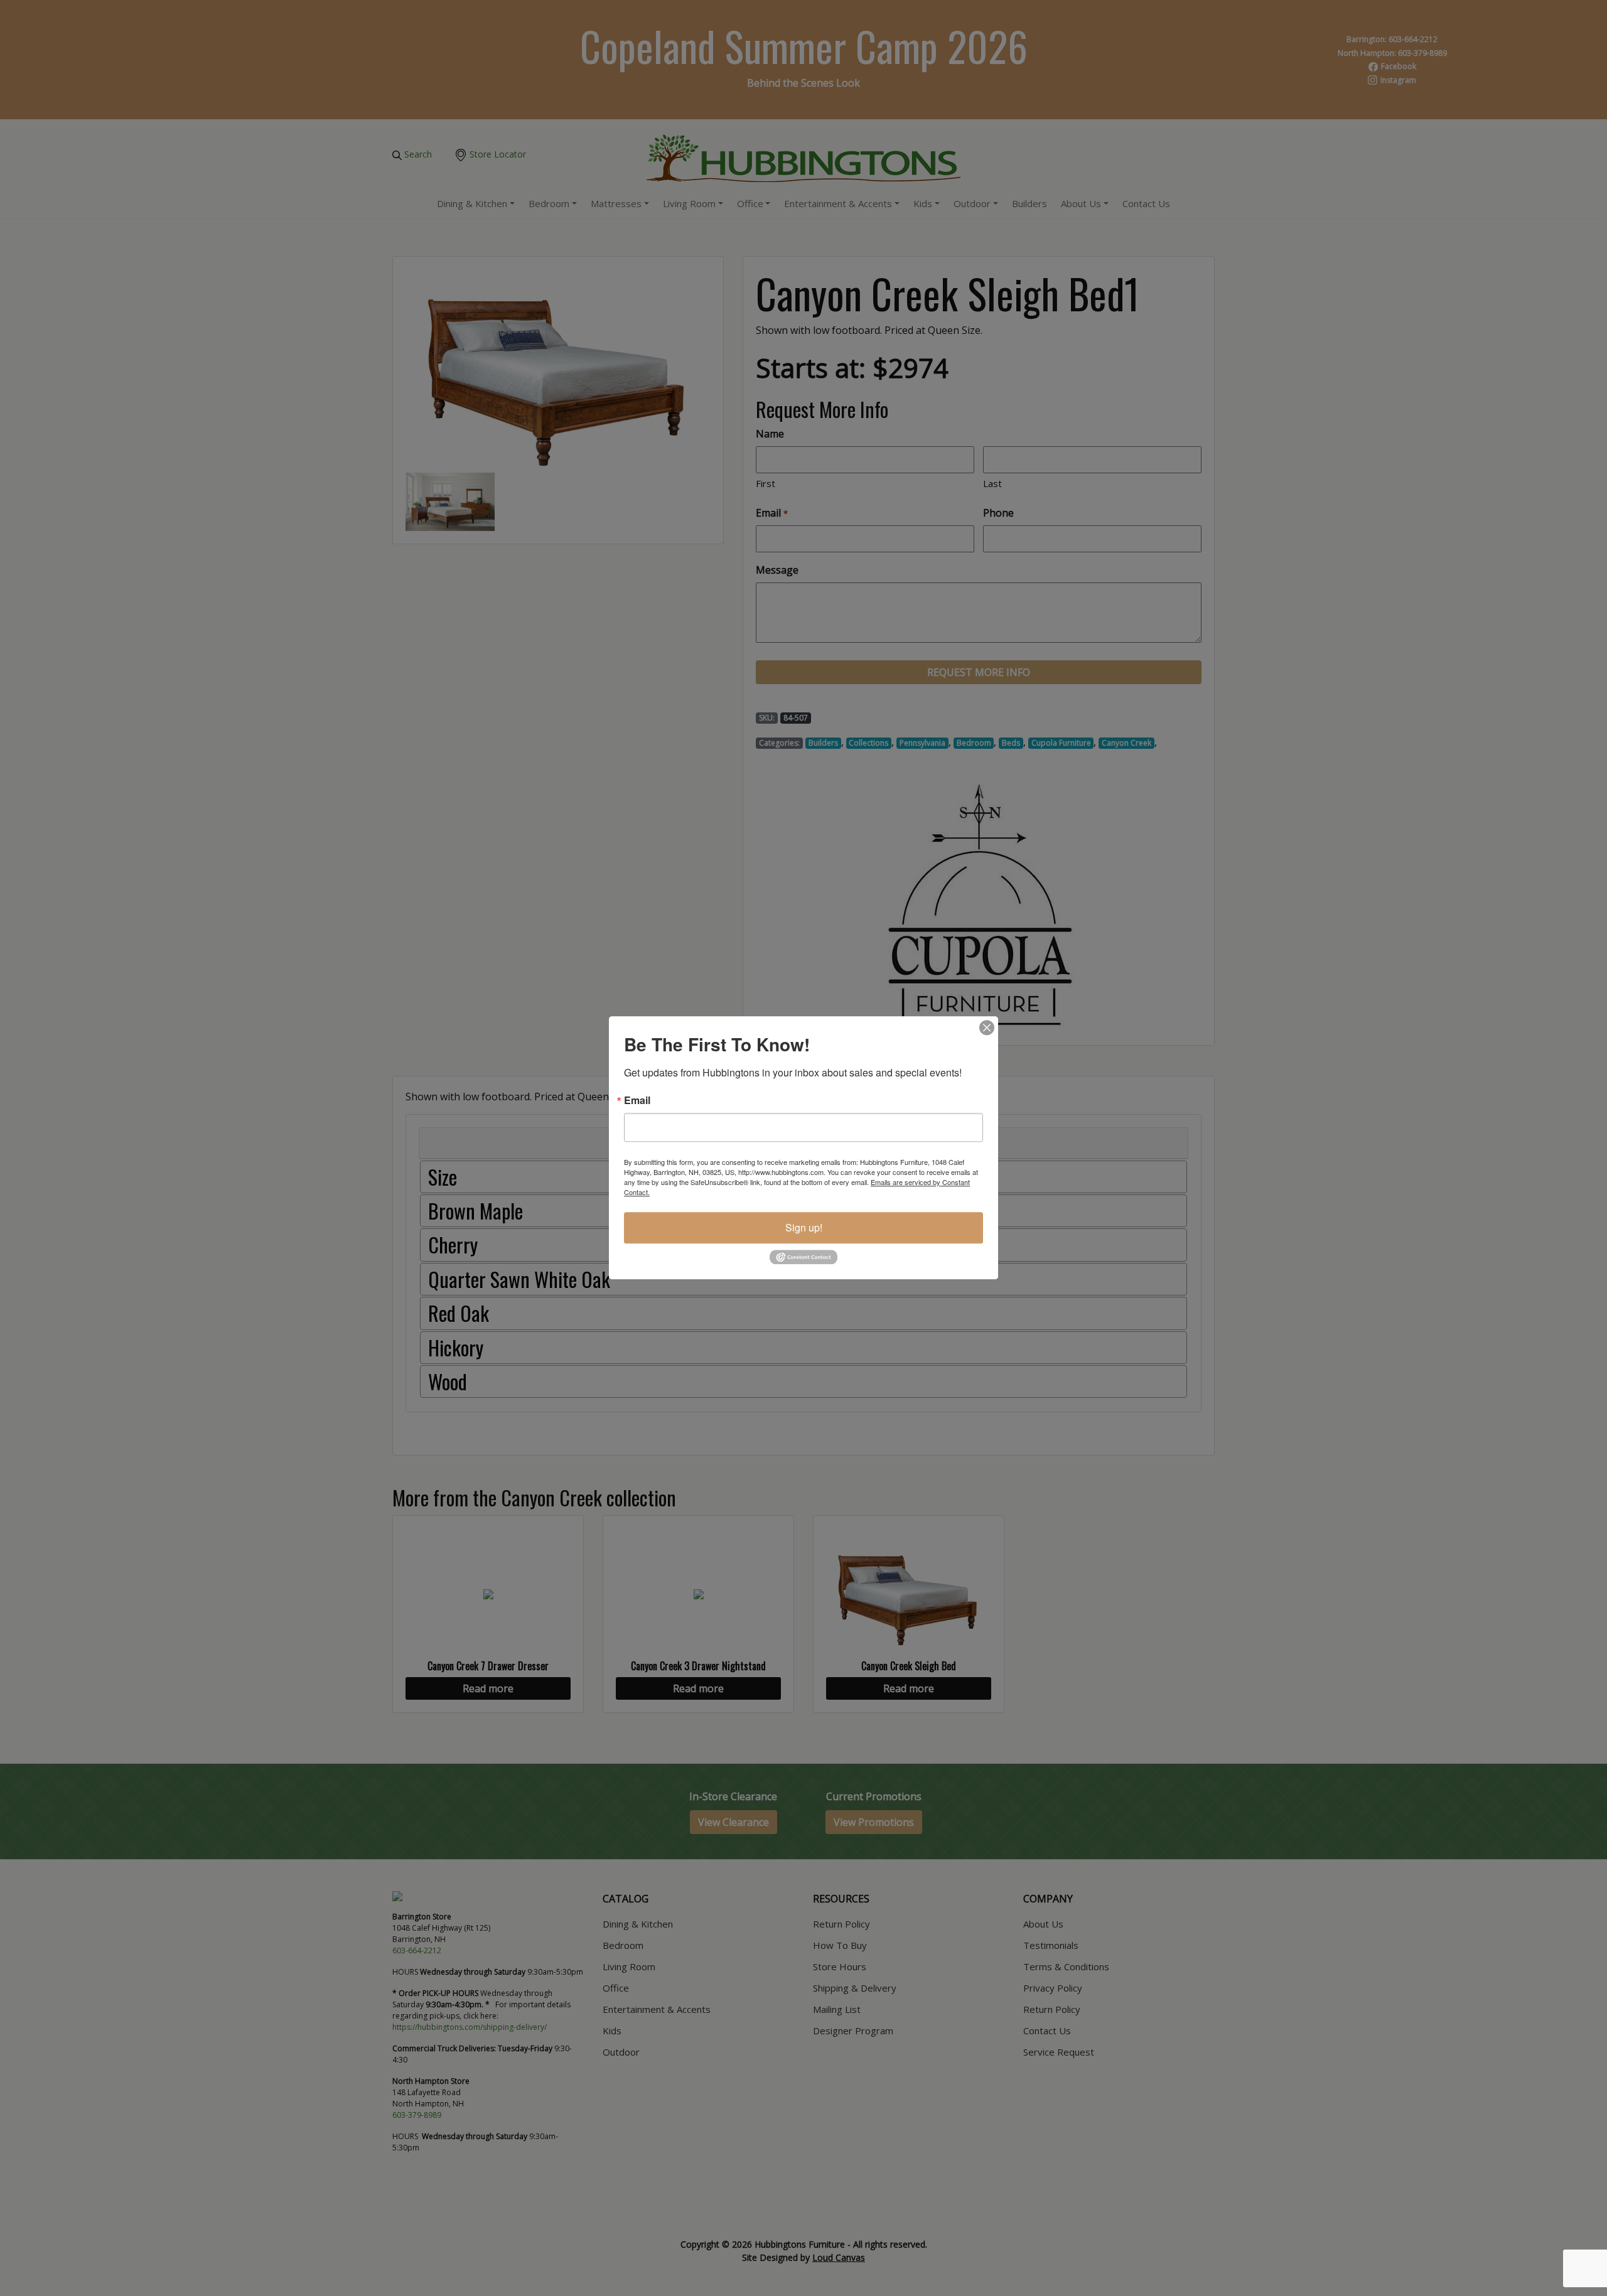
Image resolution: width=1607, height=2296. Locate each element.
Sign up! (804, 1227)
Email (637, 1100)
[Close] (987, 1027)
